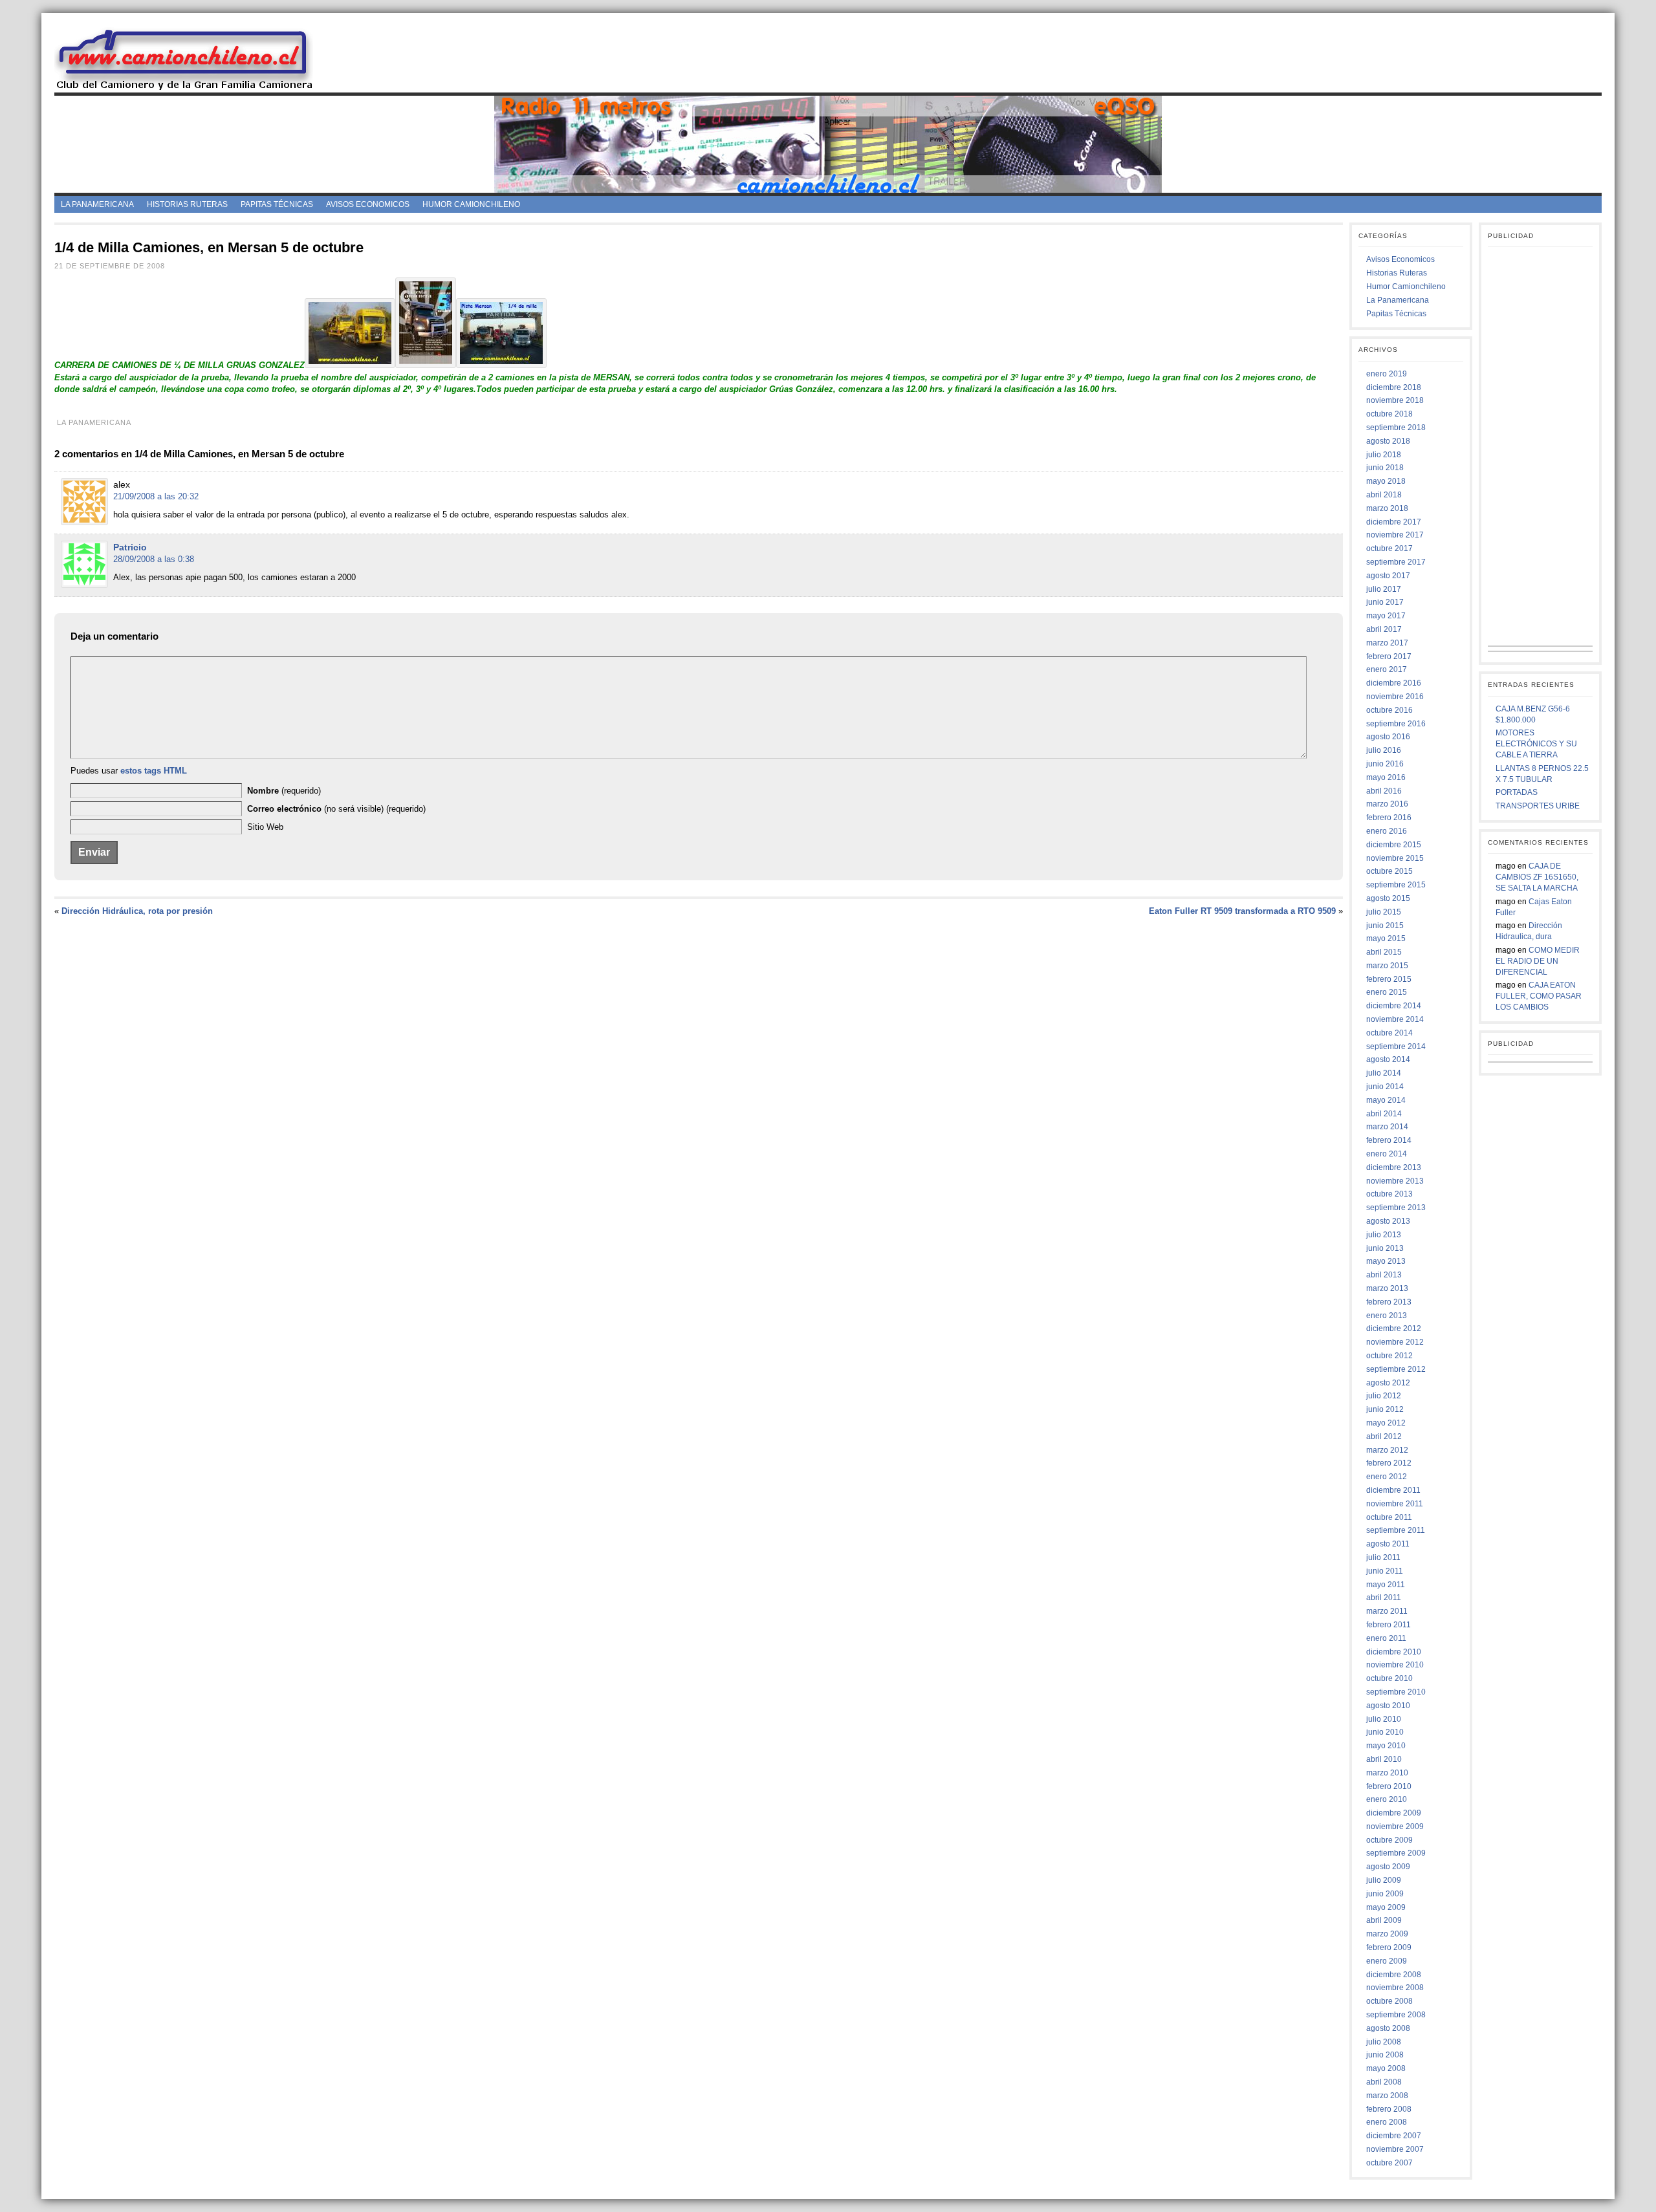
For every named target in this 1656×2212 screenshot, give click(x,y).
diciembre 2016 (1394, 683)
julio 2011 (1383, 1557)
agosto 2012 (1388, 1383)
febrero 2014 (1389, 1140)
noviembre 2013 (1395, 1181)
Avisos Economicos (368, 204)
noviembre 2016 (1395, 697)
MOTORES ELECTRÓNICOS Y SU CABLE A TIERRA (1536, 744)
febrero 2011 (1389, 1625)
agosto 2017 (1388, 576)
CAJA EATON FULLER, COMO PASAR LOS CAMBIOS (1539, 996)
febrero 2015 (1389, 979)
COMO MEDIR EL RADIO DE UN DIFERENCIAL (1538, 961)
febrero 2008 (1389, 2109)
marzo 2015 (1387, 966)
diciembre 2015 (1394, 845)
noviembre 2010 (1395, 1665)
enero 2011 (1386, 1638)
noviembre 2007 (1395, 2149)
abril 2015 (1384, 952)
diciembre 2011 (1393, 1490)
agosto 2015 (1388, 898)
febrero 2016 (1389, 818)
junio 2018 (1385, 468)
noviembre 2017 (1395, 535)
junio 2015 (1385, 926)
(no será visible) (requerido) (336, 809)
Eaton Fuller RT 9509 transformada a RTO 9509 (1242, 911)
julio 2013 (1384, 1235)
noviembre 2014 (1395, 1019)
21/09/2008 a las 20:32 (156, 496)
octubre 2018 (1389, 414)
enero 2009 (1387, 1961)
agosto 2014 (1388, 1059)
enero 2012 (1387, 1477)
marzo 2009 (1387, 1934)
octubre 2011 (1389, 1517)
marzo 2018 (1387, 508)
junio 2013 (1385, 1248)
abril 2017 (1384, 629)
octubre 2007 (1389, 2163)
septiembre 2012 (1396, 1369)
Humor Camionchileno (471, 204)
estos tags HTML (154, 771)
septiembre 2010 (1396, 1692)
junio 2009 (1385, 1894)
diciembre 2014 (1394, 1006)
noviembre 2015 (1395, 858)
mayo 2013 (1386, 1261)
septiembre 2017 (1396, 562)
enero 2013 (1387, 1316)
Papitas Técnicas (277, 204)
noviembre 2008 (1395, 1988)
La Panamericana (97, 204)
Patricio (130, 547)
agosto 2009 (1388, 1867)
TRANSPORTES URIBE (1538, 806)
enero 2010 (1387, 1799)
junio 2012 (1385, 1409)
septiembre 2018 (1396, 428)
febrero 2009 (1389, 1947)
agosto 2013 (1388, 1221)
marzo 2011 (1387, 1611)
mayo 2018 (1386, 481)
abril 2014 (1384, 1114)
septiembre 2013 (1396, 1208)
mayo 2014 (1386, 1100)
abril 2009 (1384, 1920)
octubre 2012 (1389, 1356)
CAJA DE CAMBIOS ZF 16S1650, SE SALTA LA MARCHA (1537, 877)
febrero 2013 (1389, 1302)
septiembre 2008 (1396, 2015)
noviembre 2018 (1395, 400)
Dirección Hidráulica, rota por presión (137, 911)
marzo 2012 (1387, 1450)
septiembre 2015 (1396, 885)
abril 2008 (1384, 2082)
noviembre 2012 (1395, 1342)
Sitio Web (265, 827)
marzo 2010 (1387, 1773)
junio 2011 (1385, 1571)
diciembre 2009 (1394, 1813)
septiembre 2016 (1396, 724)
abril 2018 (1384, 495)
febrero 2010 (1389, 1786)
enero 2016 (1387, 831)
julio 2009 (1384, 1880)
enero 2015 (1387, 992)
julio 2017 (1384, 589)
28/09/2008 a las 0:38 (154, 559)
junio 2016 (1385, 764)
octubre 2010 (1389, 1678)
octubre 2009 (1389, 1840)
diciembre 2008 (1394, 1975)
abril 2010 (1384, 1759)
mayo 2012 (1386, 1423)
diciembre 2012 (1394, 1328)
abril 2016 (1384, 791)
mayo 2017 (1386, 616)
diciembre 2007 (1394, 2136)
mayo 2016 (1386, 777)
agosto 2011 (1388, 1544)
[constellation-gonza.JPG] (350, 365)
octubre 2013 (1389, 1194)
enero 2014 (1387, 1154)
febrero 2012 (1389, 1463)
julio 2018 (1384, 455)
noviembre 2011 (1395, 1504)
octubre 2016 (1389, 710)
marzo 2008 (1387, 2096)
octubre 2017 (1389, 548)
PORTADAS (1517, 792)
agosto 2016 (1388, 737)
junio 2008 (1385, 2055)
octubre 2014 (1389, 1033)
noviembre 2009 (1395, 1827)
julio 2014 (1384, 1073)
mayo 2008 (1386, 2068)
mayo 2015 (1386, 938)
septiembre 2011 (1396, 1530)
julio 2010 (1384, 1719)
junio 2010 (1385, 1732)
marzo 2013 (1387, 1288)
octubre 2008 (1389, 2001)
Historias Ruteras (187, 204)
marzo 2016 (1387, 804)
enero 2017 (1387, 669)
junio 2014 (1385, 1087)
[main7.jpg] (501, 365)
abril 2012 (1384, 1437)
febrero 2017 (1389, 656)
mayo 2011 (1386, 1585)
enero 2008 (1387, 2122)
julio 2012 (1384, 1396)
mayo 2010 (1386, 1746)
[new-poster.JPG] (426, 365)
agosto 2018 (1388, 441)
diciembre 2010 (1394, 1652)
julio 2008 (1384, 2042)
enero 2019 (1387, 374)
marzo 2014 (1387, 1127)
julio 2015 (1384, 912)
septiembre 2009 (1396, 1853)
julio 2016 (1384, 750)
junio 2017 (1385, 602)
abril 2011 (1384, 1598)
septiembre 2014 (1396, 1046)
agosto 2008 (1388, 2028)
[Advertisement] (968, 58)
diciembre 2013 (1394, 1167)
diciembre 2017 (1394, 522)
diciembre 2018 (1394, 387)
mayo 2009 (1386, 1907)
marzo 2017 (1387, 643)
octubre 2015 (1389, 871)
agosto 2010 (1388, 1706)
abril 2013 (1384, 1275)
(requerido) (284, 791)
